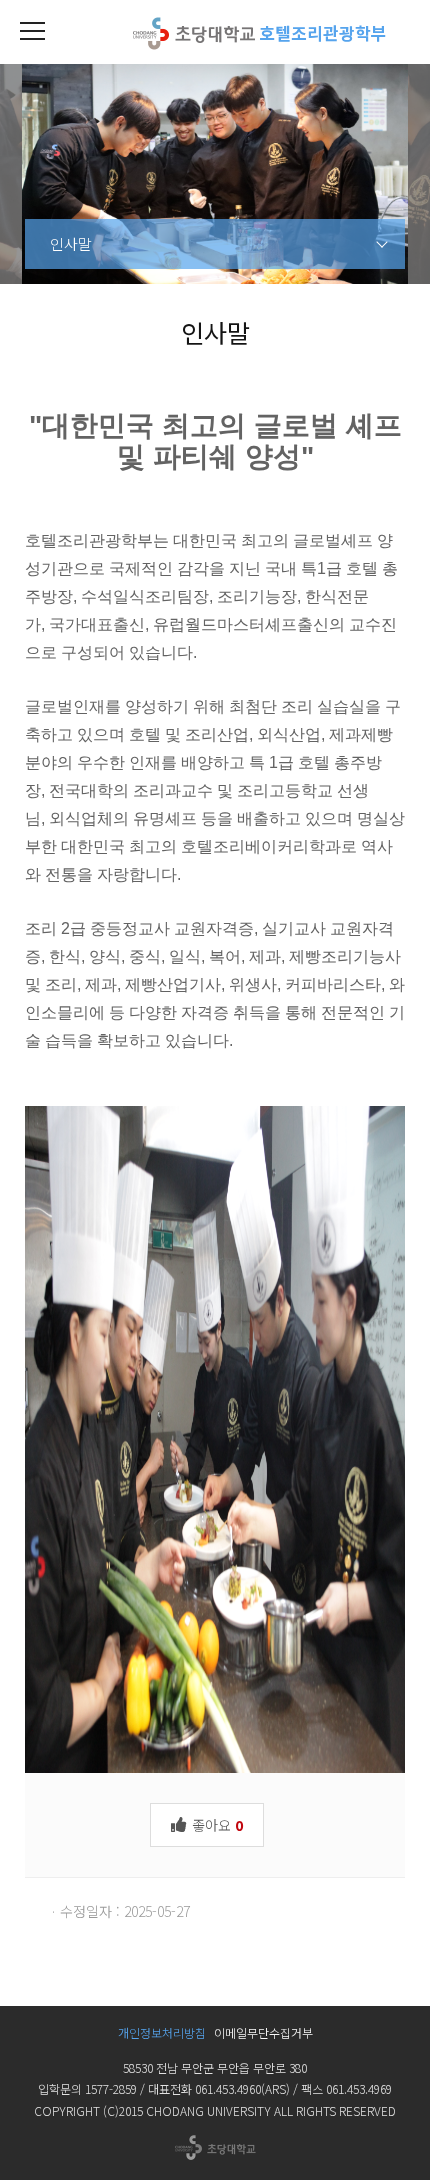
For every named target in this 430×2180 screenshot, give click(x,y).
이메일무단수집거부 (263, 2032)
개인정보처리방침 (162, 2032)
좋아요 (215, 1825)
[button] (32, 32)
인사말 (71, 243)
